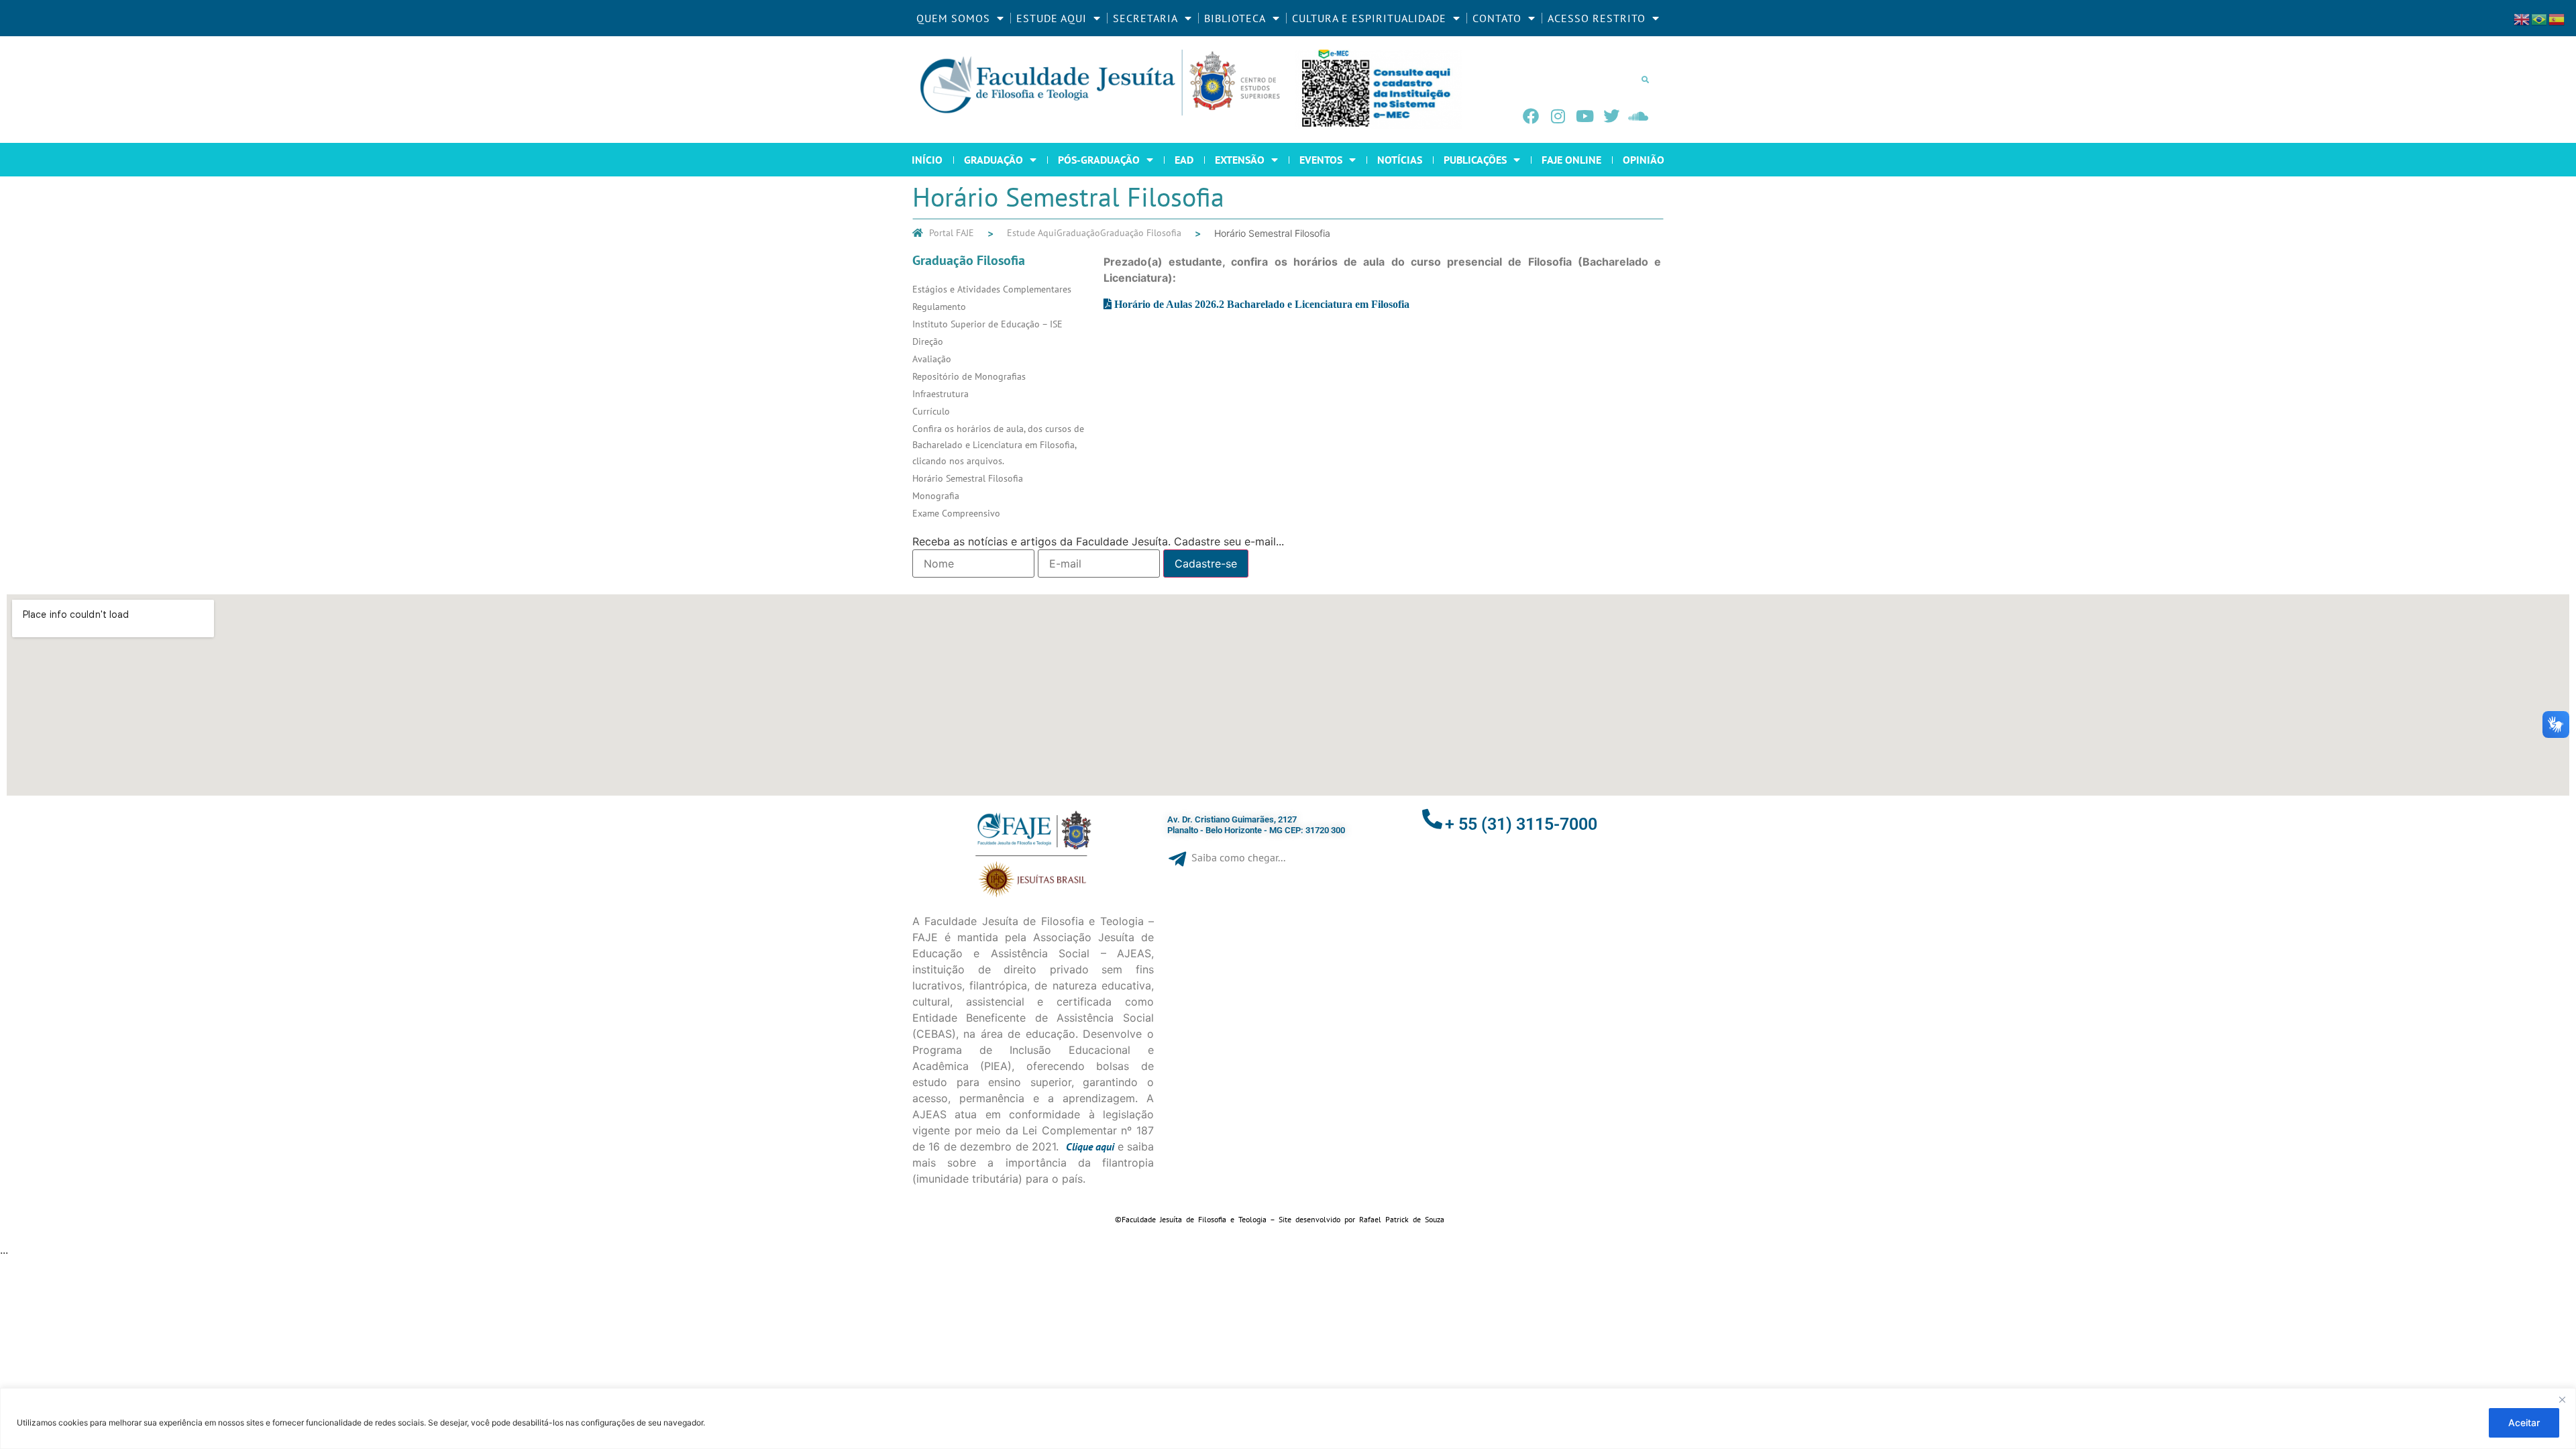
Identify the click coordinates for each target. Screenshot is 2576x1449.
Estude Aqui (1032, 233)
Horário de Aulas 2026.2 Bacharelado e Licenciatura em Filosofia (1262, 304)
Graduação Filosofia (1141, 233)
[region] (1288, 1418)
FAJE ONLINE (1571, 160)
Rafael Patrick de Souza (1402, 1219)
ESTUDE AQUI (1052, 18)
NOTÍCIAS (1400, 160)
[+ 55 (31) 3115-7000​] (1432, 819)
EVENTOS (1321, 160)
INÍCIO (927, 160)
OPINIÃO (1644, 160)
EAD (1184, 160)
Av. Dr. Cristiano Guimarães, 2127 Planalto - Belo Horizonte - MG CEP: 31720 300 (1256, 825)
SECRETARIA (1145, 18)
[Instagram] (1558, 116)
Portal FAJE (952, 233)
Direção (928, 341)
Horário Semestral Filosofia (968, 478)
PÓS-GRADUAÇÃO (1099, 160)
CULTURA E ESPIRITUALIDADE (1369, 18)
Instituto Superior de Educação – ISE (987, 324)
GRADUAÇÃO (994, 160)
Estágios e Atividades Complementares (992, 289)
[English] (2522, 18)
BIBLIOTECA (1235, 18)
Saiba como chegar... (1238, 857)
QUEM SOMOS (953, 18)
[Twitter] (1611, 116)
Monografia (936, 496)
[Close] (2562, 1399)
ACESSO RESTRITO (1597, 18)
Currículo (931, 411)
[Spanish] (2557, 18)
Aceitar (2524, 1423)
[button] (1645, 79)
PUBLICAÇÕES (1475, 160)
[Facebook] (1531, 116)
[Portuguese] (2540, 18)
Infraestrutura (941, 394)
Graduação (1078, 233)
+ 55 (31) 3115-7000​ (1521, 824)
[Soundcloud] (1638, 116)
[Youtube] (1585, 116)
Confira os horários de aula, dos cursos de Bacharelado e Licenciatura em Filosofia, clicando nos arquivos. (998, 445)
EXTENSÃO (1240, 160)
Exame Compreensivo (956, 513)
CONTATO (1497, 18)
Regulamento (939, 307)
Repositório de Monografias (969, 376)
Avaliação (932, 359)
